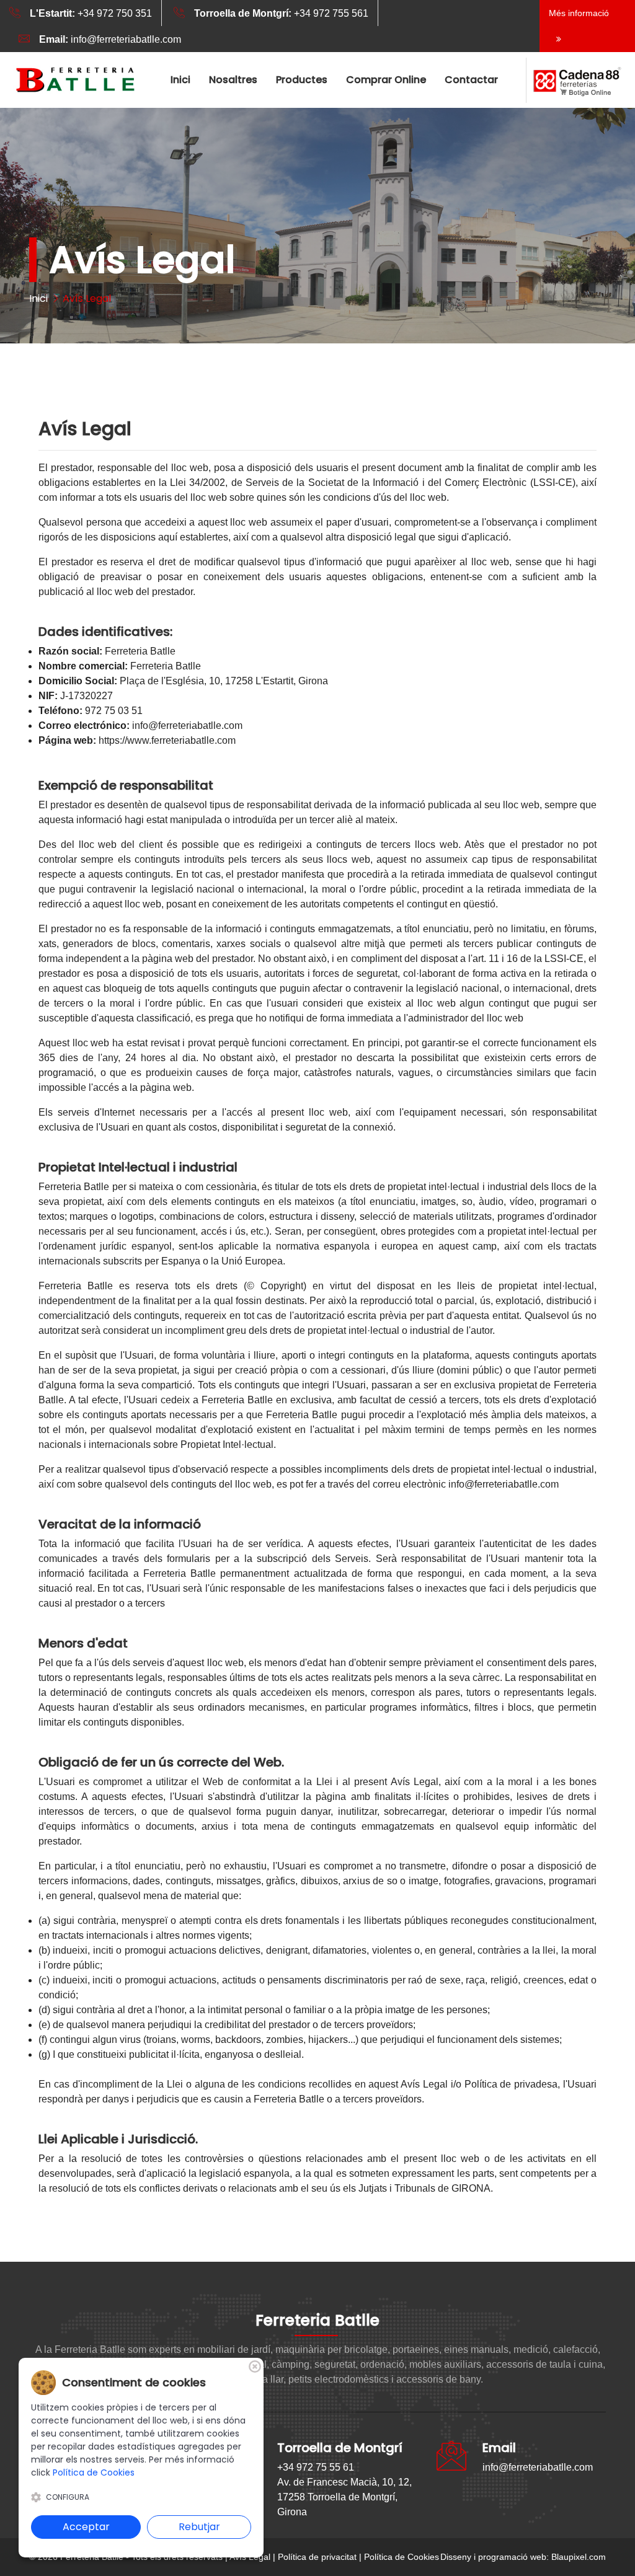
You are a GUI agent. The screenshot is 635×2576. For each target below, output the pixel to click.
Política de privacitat (317, 2557)
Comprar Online (386, 80)
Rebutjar (199, 2527)
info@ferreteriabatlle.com (110, 39)
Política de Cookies (402, 2557)
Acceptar (86, 2527)
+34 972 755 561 (281, 13)
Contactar (471, 80)
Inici (180, 80)
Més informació (579, 13)
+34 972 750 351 (91, 13)
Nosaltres (233, 80)
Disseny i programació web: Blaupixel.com (523, 2557)
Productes (302, 80)
